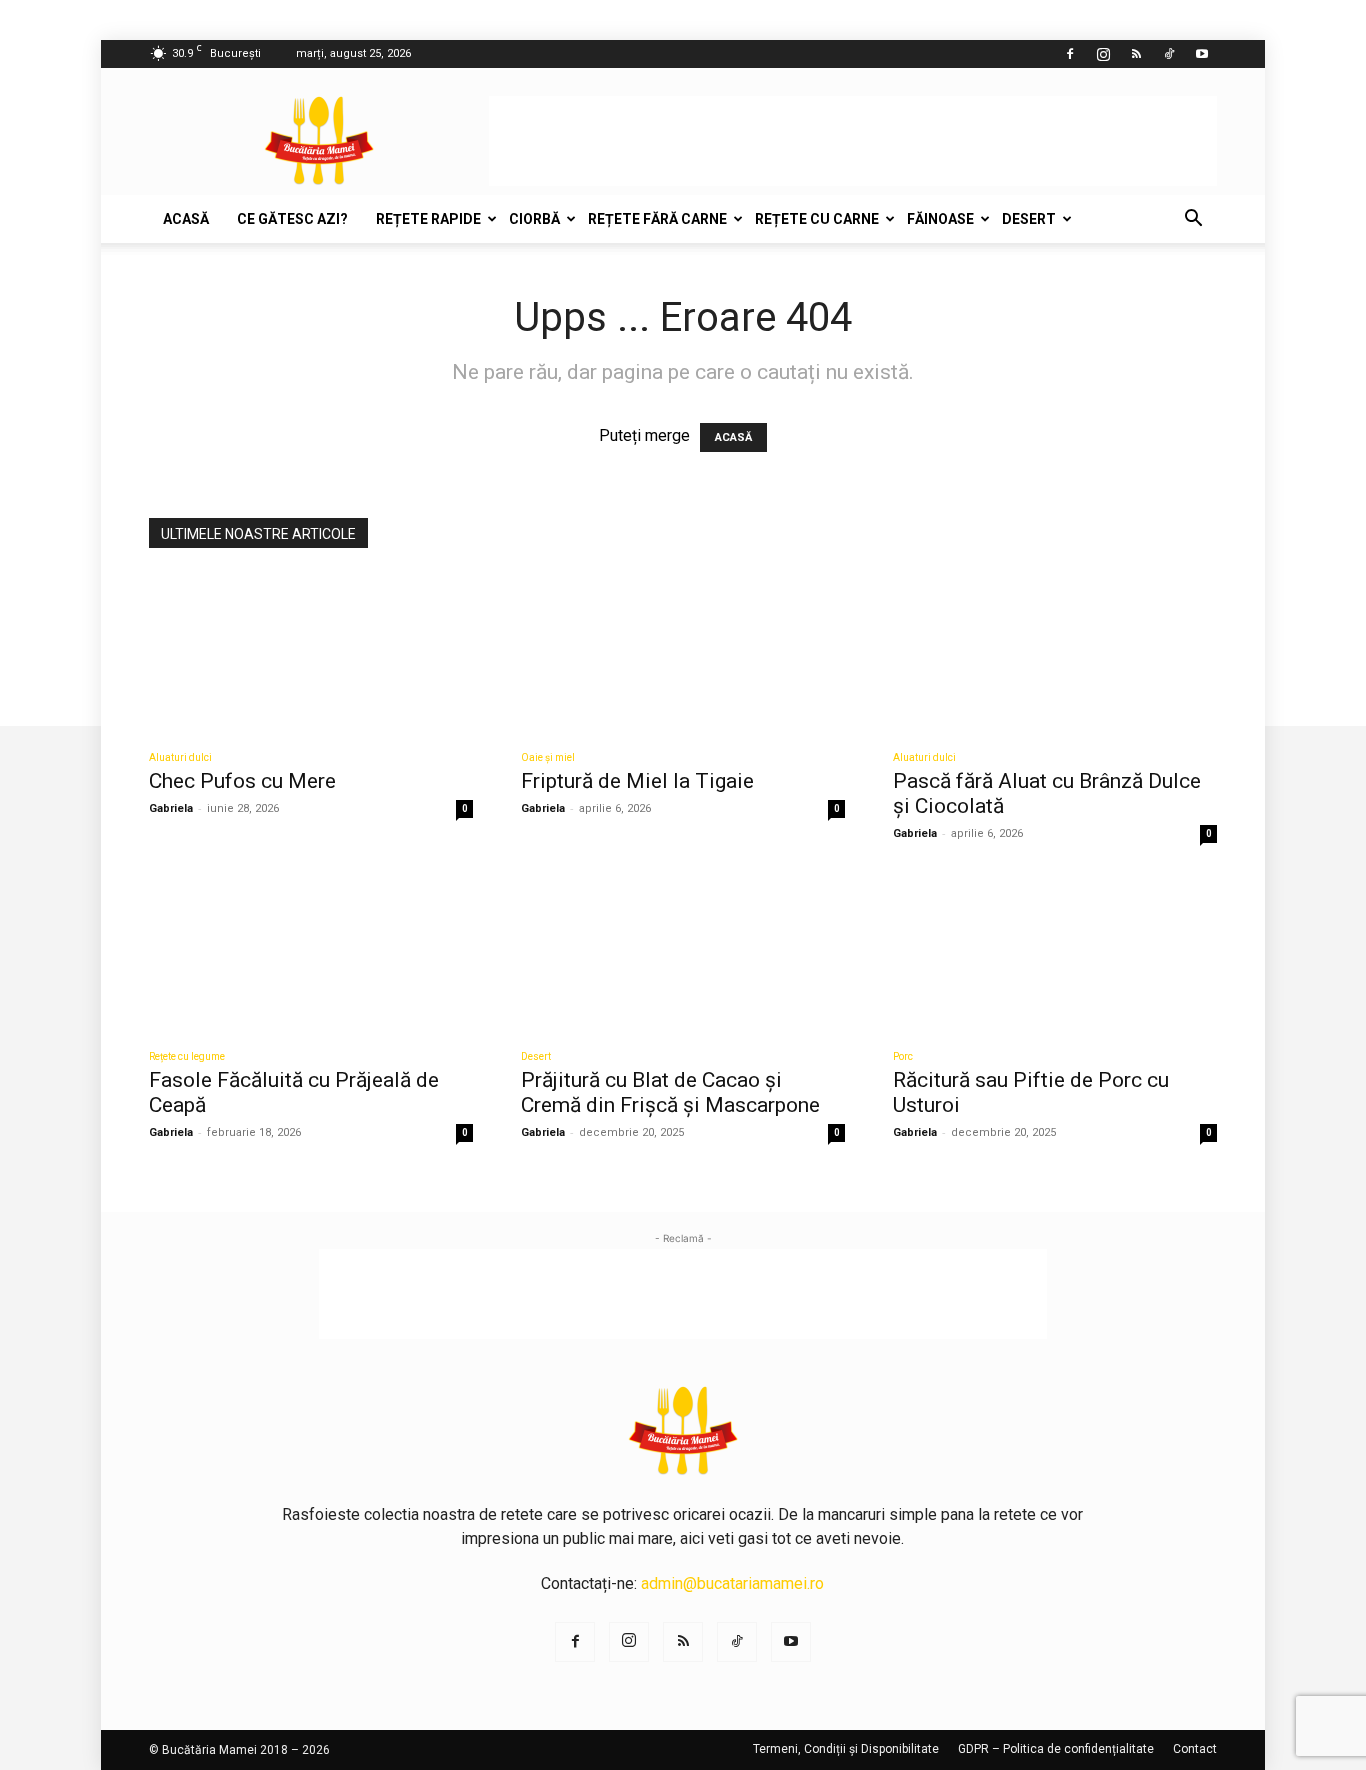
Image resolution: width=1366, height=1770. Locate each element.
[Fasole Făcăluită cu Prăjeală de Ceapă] (311, 953)
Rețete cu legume (187, 1056)
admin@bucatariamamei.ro (732, 1583)
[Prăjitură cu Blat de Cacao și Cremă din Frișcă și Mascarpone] (683, 953)
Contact (1195, 1749)
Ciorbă (534, 219)
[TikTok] (1169, 54)
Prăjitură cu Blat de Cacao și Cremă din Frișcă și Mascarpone (670, 1092)
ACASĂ (733, 437)
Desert (1029, 219)
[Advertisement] (853, 141)
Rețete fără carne (657, 219)
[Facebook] (1070, 54)
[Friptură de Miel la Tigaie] (683, 654)
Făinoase (940, 219)
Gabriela (171, 808)
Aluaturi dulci (180, 757)
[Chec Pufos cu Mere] (311, 654)
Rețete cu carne (817, 219)
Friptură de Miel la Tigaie (637, 781)
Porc (903, 1056)
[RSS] (1136, 54)
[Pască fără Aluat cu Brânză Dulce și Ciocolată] (1055, 654)
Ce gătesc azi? (292, 219)
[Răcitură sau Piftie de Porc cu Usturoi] (1055, 953)
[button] (1193, 220)
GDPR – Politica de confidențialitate (1056, 1749)
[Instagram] (1103, 54)
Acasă (186, 219)
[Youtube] (1202, 54)
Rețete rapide (428, 219)
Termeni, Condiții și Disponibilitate (846, 1749)
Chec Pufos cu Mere (242, 781)
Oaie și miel (548, 757)
